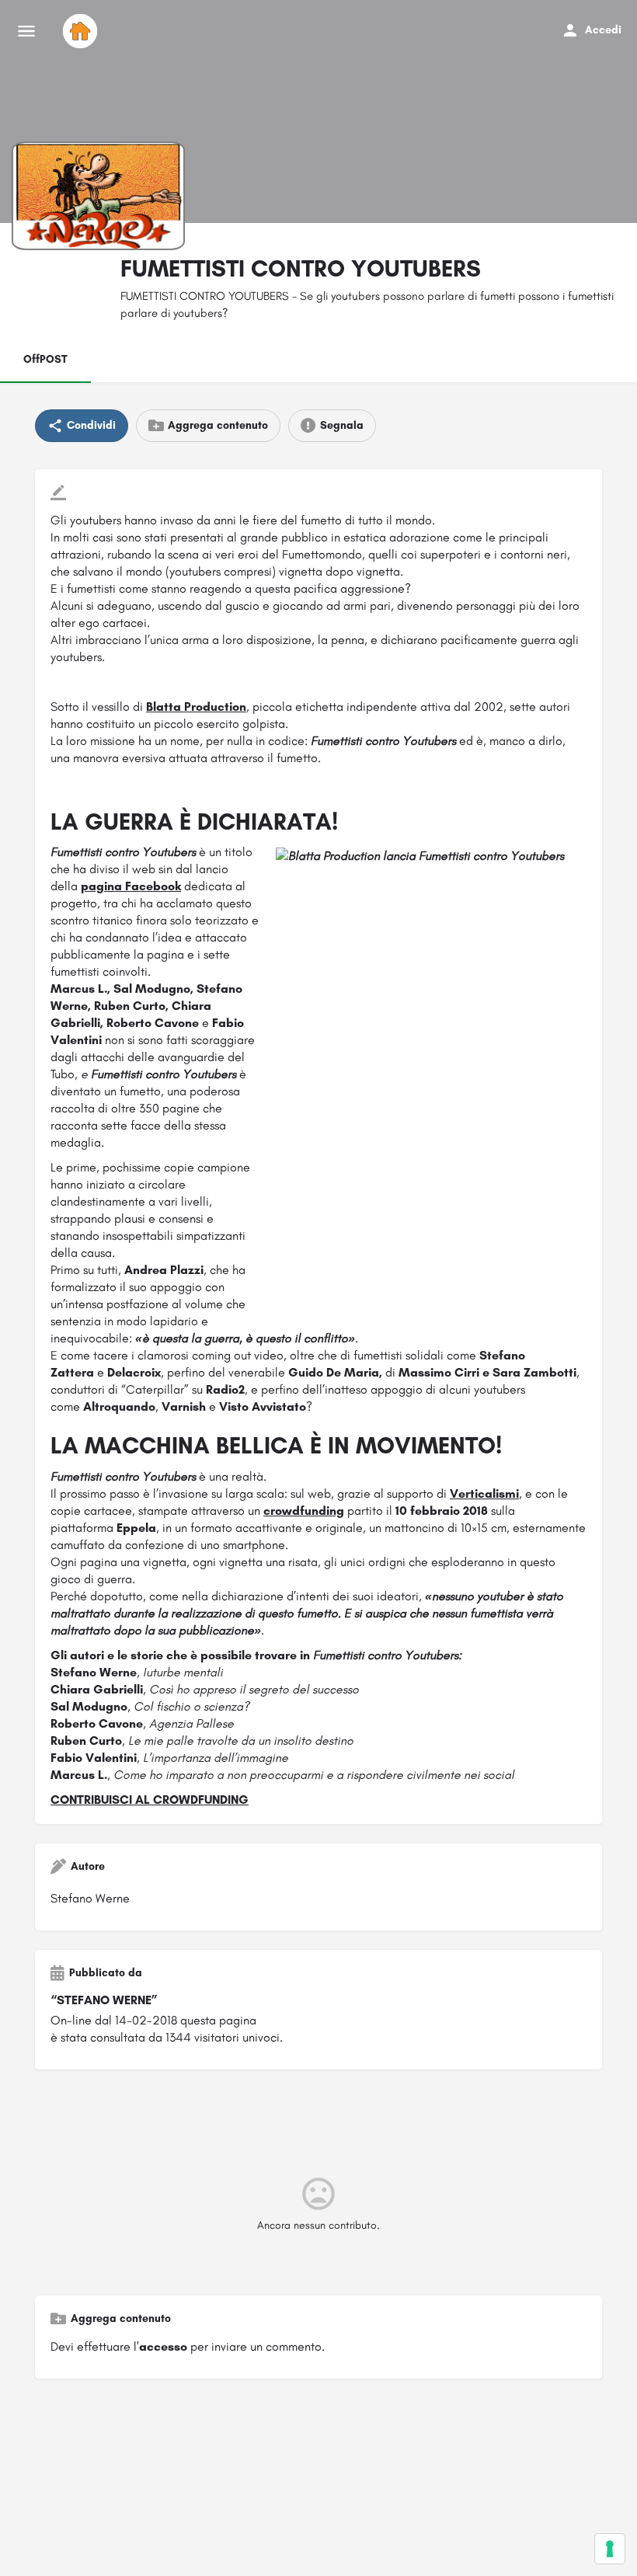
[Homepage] (82, 31)
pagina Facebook (131, 886)
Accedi (603, 30)
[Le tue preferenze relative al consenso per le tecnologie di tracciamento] (610, 2549)
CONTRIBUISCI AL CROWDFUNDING (150, 1800)
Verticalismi (484, 1493)
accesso (163, 2346)
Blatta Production (196, 707)
